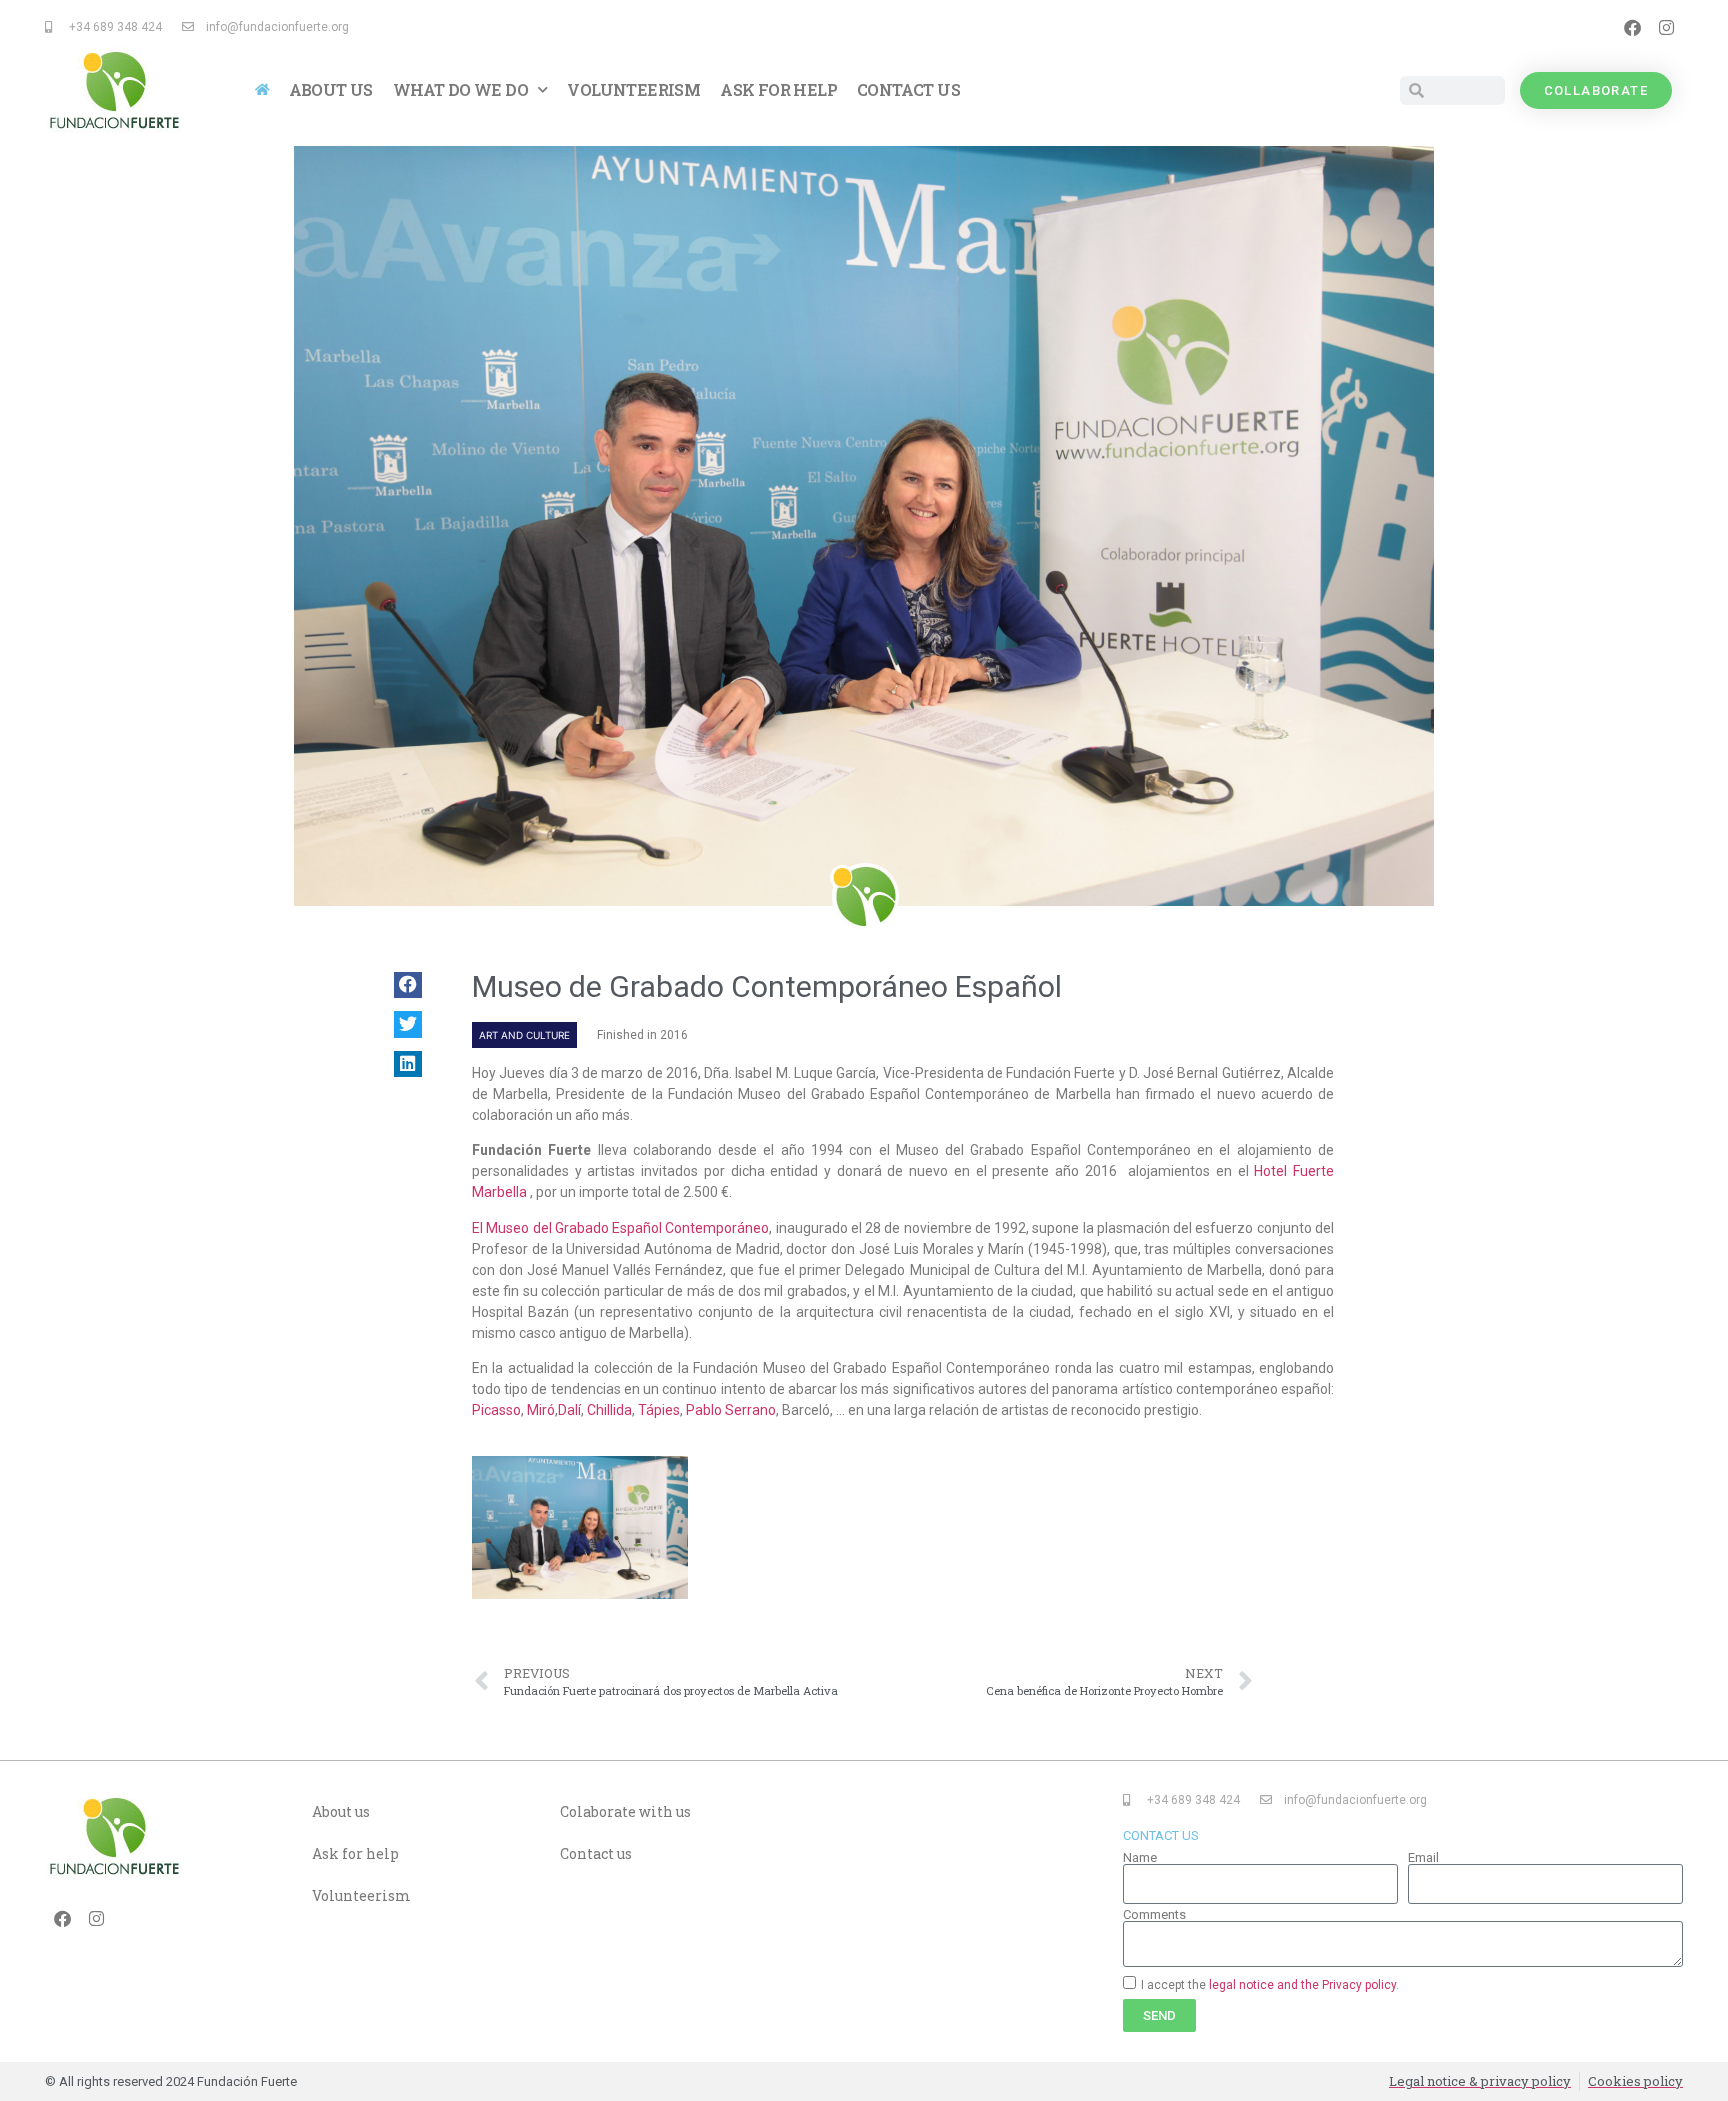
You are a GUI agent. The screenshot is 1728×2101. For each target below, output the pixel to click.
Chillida (609, 1410)
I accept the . (1270, 1984)
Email (1423, 1857)
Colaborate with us (625, 1811)
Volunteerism (633, 89)
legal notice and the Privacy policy (1302, 1984)
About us (331, 89)
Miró (541, 1410)
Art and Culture (524, 1035)
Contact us (908, 89)
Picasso (496, 1410)
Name (1140, 1857)
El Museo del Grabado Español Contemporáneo (620, 1228)
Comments (1154, 1914)
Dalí (569, 1410)
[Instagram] (1666, 27)
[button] (408, 985)
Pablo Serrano (731, 1410)
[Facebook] (1632, 27)
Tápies (659, 1410)
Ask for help (778, 89)
